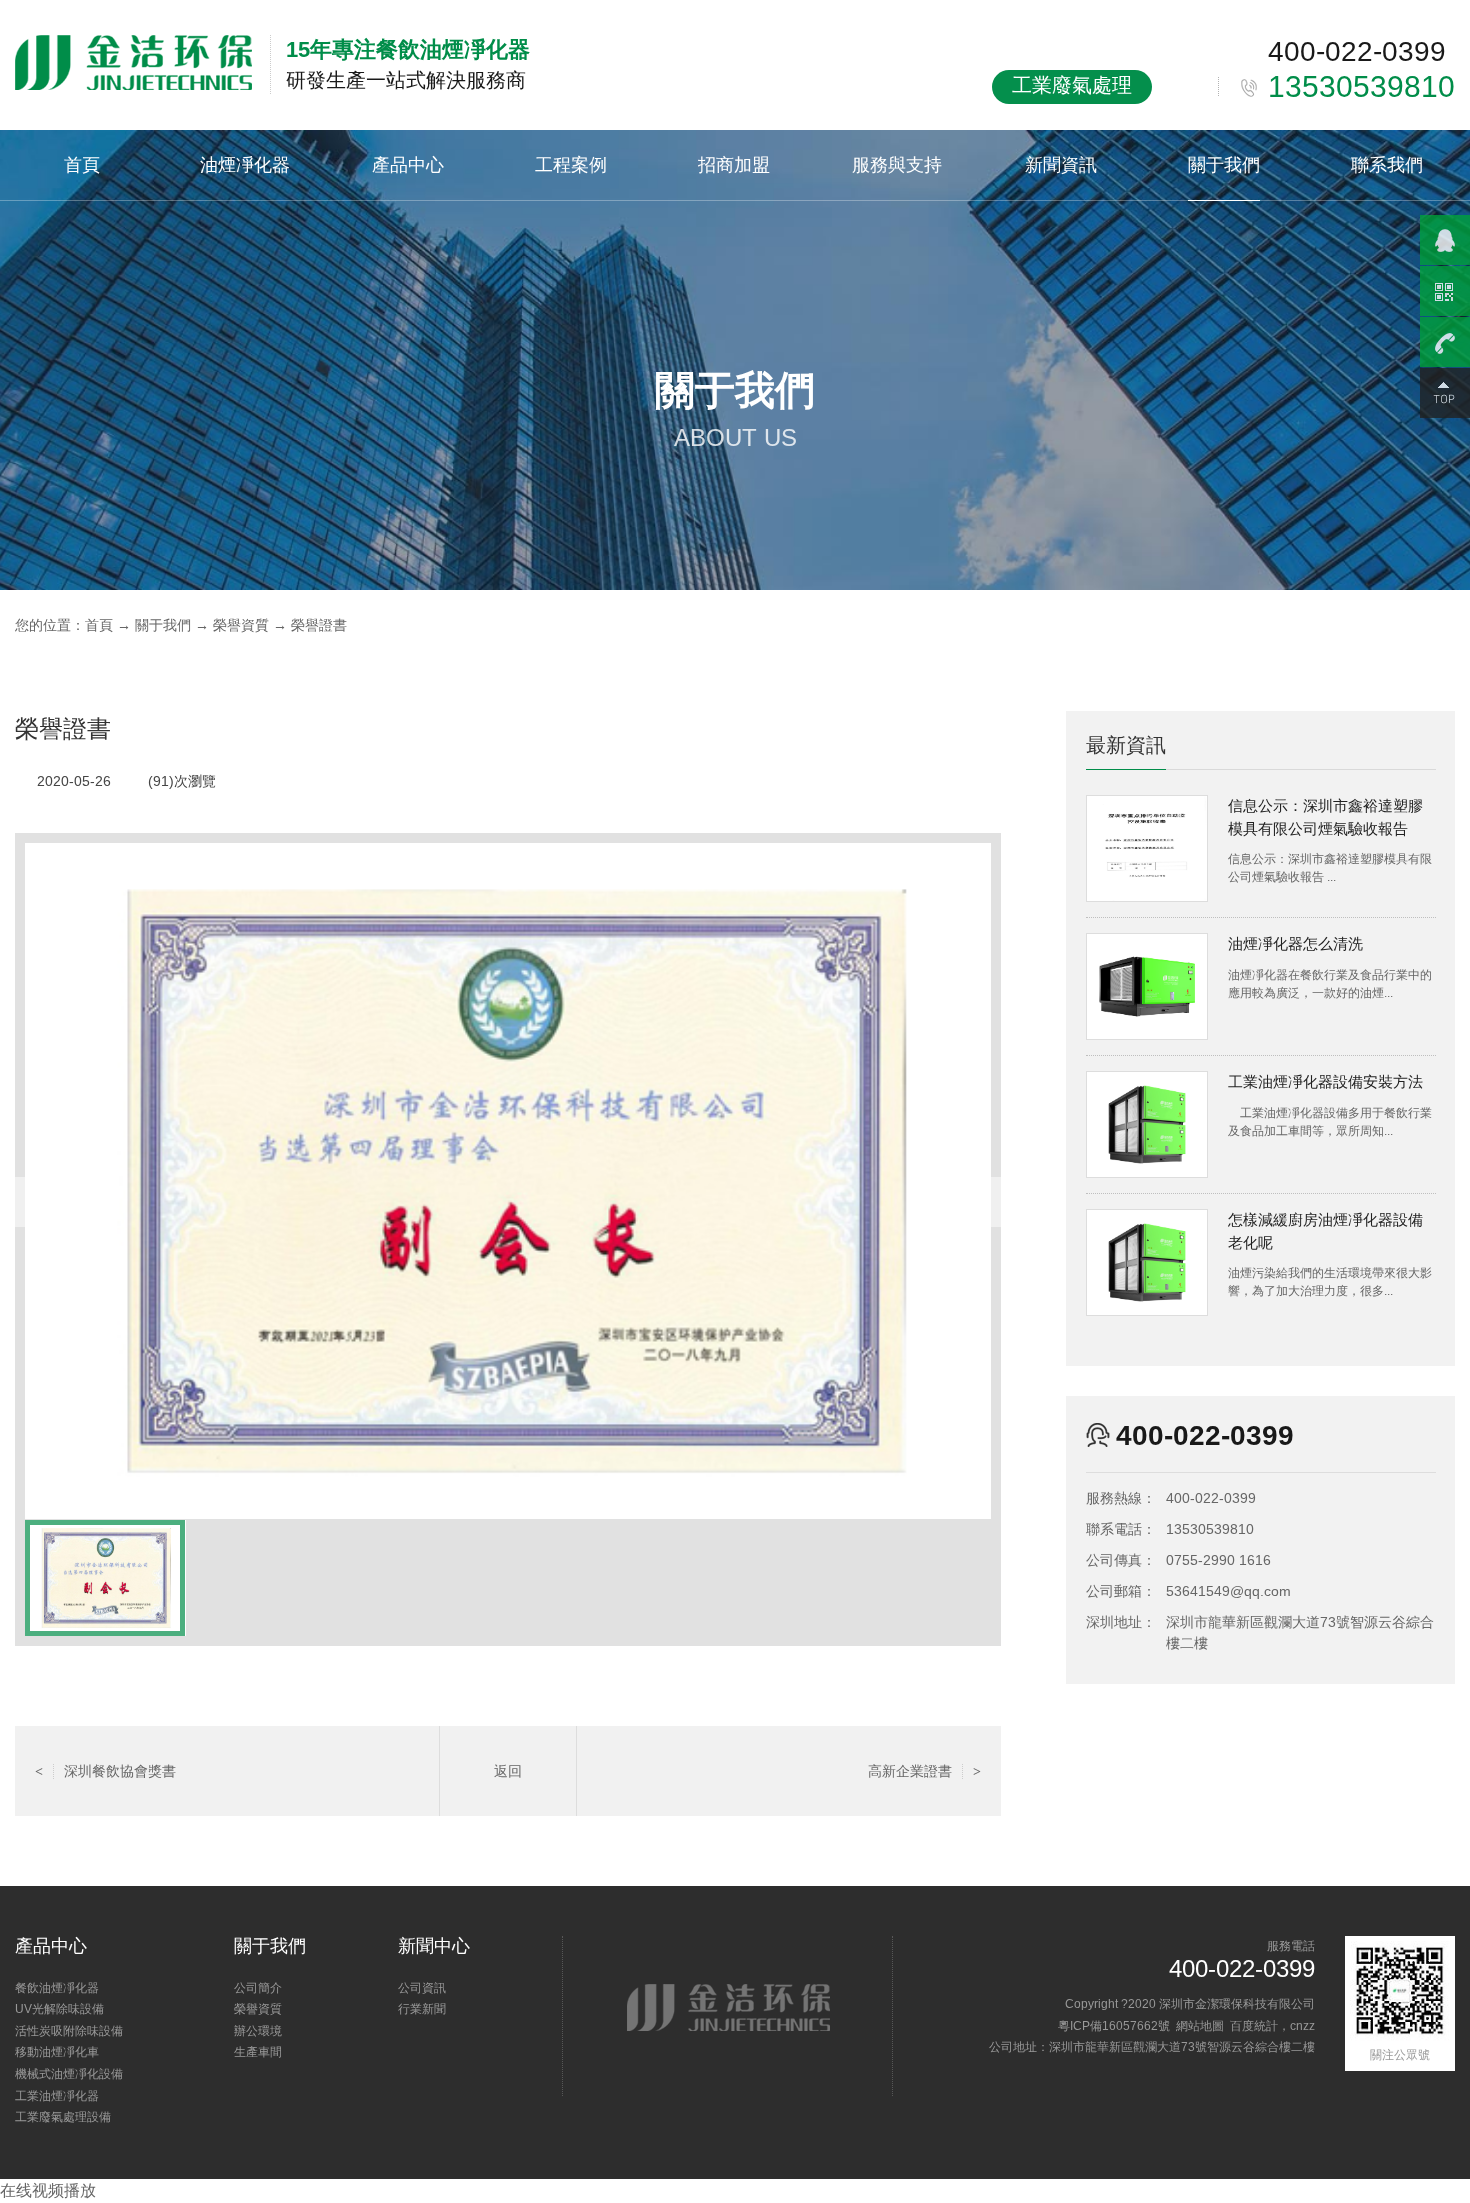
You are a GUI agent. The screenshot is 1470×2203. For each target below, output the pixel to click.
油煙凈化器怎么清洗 (1295, 943)
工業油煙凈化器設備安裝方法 (1325, 1081)
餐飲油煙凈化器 (57, 1988)
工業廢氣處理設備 (63, 2117)
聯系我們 (1387, 164)
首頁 (82, 164)
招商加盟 (734, 164)
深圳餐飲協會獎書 (105, 1771)
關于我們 (1224, 164)
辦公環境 (258, 2031)
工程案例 (571, 164)
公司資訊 (422, 1988)
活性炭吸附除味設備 (69, 2031)
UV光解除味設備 (59, 2009)
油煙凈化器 (245, 164)
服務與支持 (897, 164)
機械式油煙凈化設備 (69, 2074)
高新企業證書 (924, 1771)
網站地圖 (1200, 2026)
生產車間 (258, 2052)
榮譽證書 (319, 625)
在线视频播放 (48, 2190)
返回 (508, 1771)
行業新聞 (422, 2009)
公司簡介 (258, 1988)
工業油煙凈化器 (57, 2096)
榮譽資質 (241, 625)
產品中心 (408, 164)
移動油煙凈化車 (57, 2052)
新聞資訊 (1061, 164)
